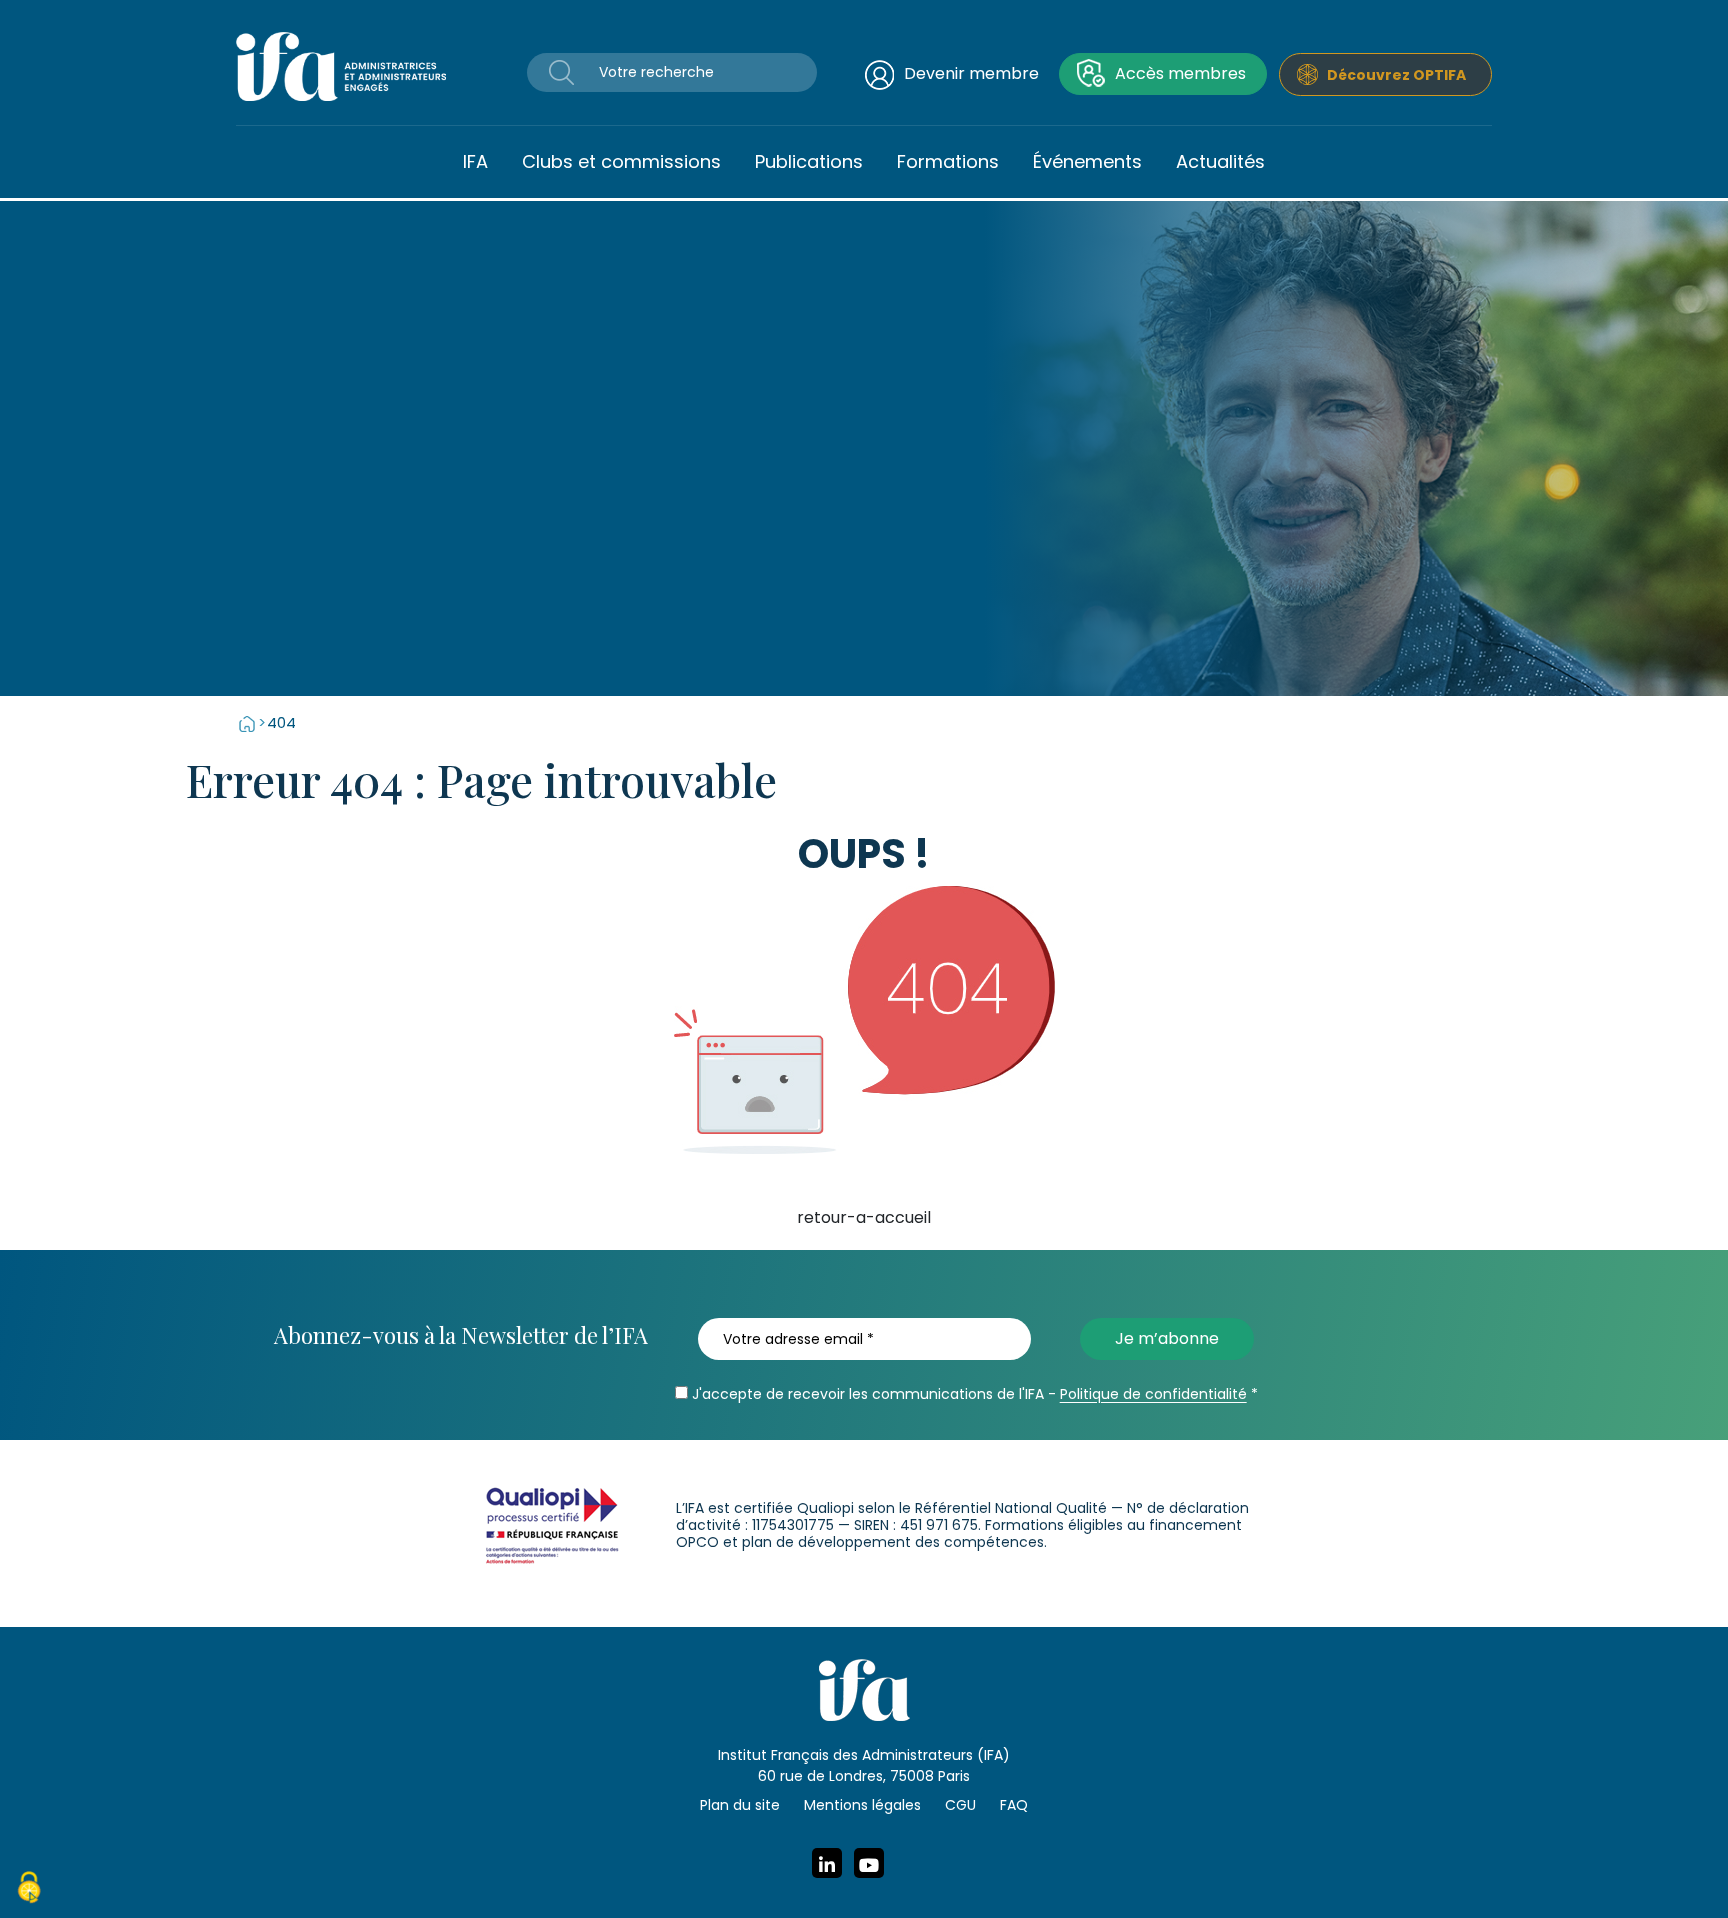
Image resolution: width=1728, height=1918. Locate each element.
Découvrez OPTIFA (1396, 75)
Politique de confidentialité (1153, 1394)
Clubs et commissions (621, 161)
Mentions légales (862, 1805)
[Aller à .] (247, 722)
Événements (1087, 161)
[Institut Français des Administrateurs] (341, 65)
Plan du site (740, 1805)
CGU (960, 1805)
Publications (809, 161)
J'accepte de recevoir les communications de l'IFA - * (973, 1394)
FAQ (1014, 1805)
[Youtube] (869, 1863)
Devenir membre (971, 73)
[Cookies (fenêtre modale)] (29, 1890)
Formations (948, 161)
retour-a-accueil (864, 1217)
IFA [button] (475, 161)
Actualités (1220, 161)
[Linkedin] (827, 1863)
